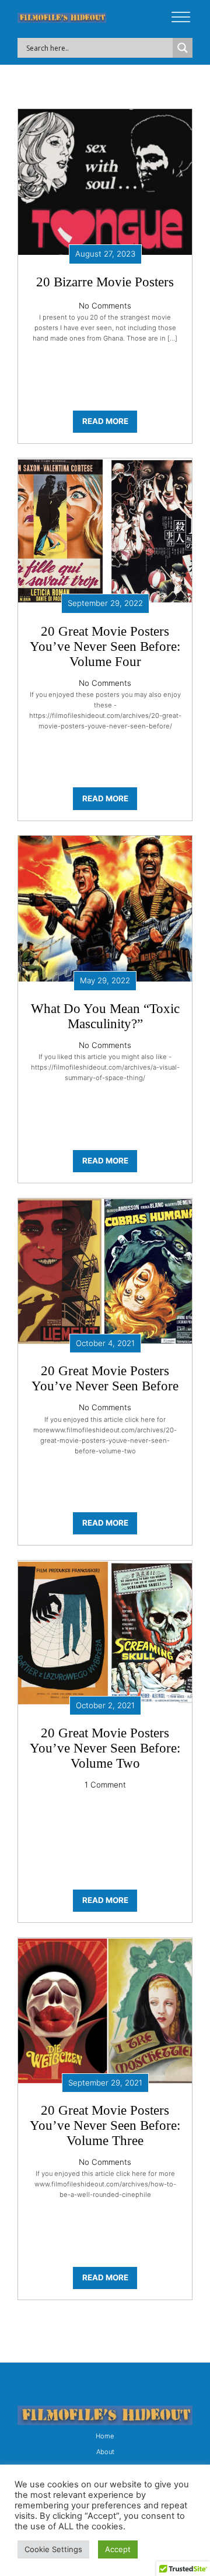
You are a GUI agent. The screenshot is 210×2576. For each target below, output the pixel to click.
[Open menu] (181, 17)
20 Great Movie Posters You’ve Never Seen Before (105, 1378)
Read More (105, 421)
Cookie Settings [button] (53, 2549)
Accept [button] (118, 2549)
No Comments (105, 306)
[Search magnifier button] (183, 48)
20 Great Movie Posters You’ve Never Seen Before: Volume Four (105, 646)
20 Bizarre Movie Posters (105, 282)
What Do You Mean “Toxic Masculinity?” (105, 1016)
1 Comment (105, 1785)
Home (105, 2436)
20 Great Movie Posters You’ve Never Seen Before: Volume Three (105, 2125)
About (105, 2452)
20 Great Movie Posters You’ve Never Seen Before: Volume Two (105, 1748)
